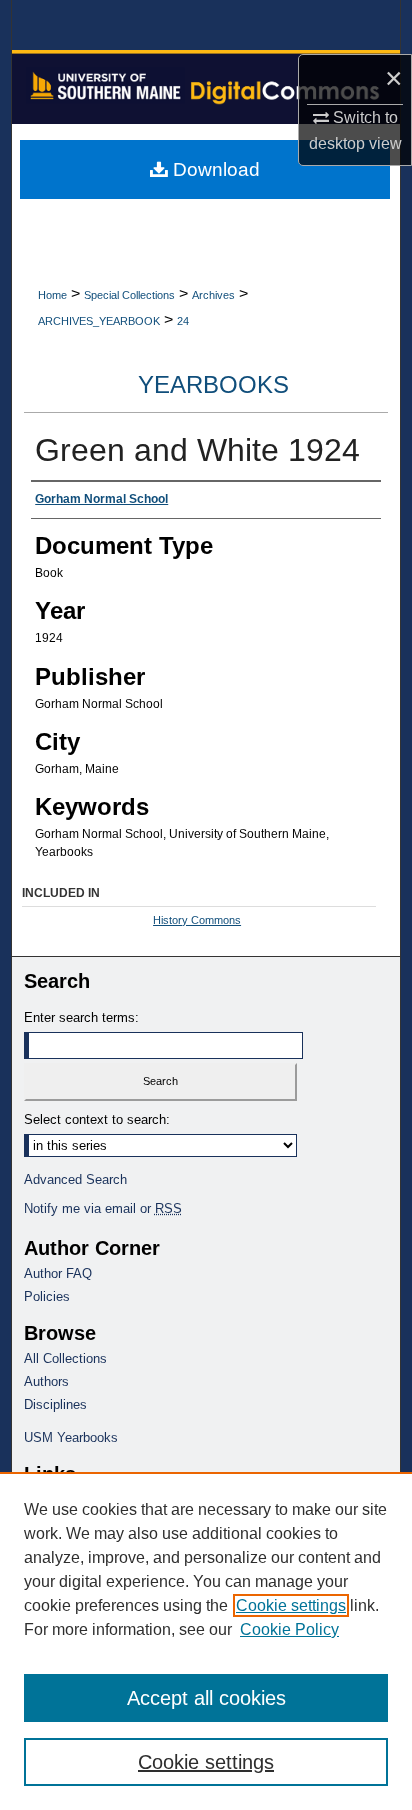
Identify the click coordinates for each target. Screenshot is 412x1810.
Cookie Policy (289, 1629)
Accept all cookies (206, 1698)
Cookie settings (291, 1605)
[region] (206, 1641)
